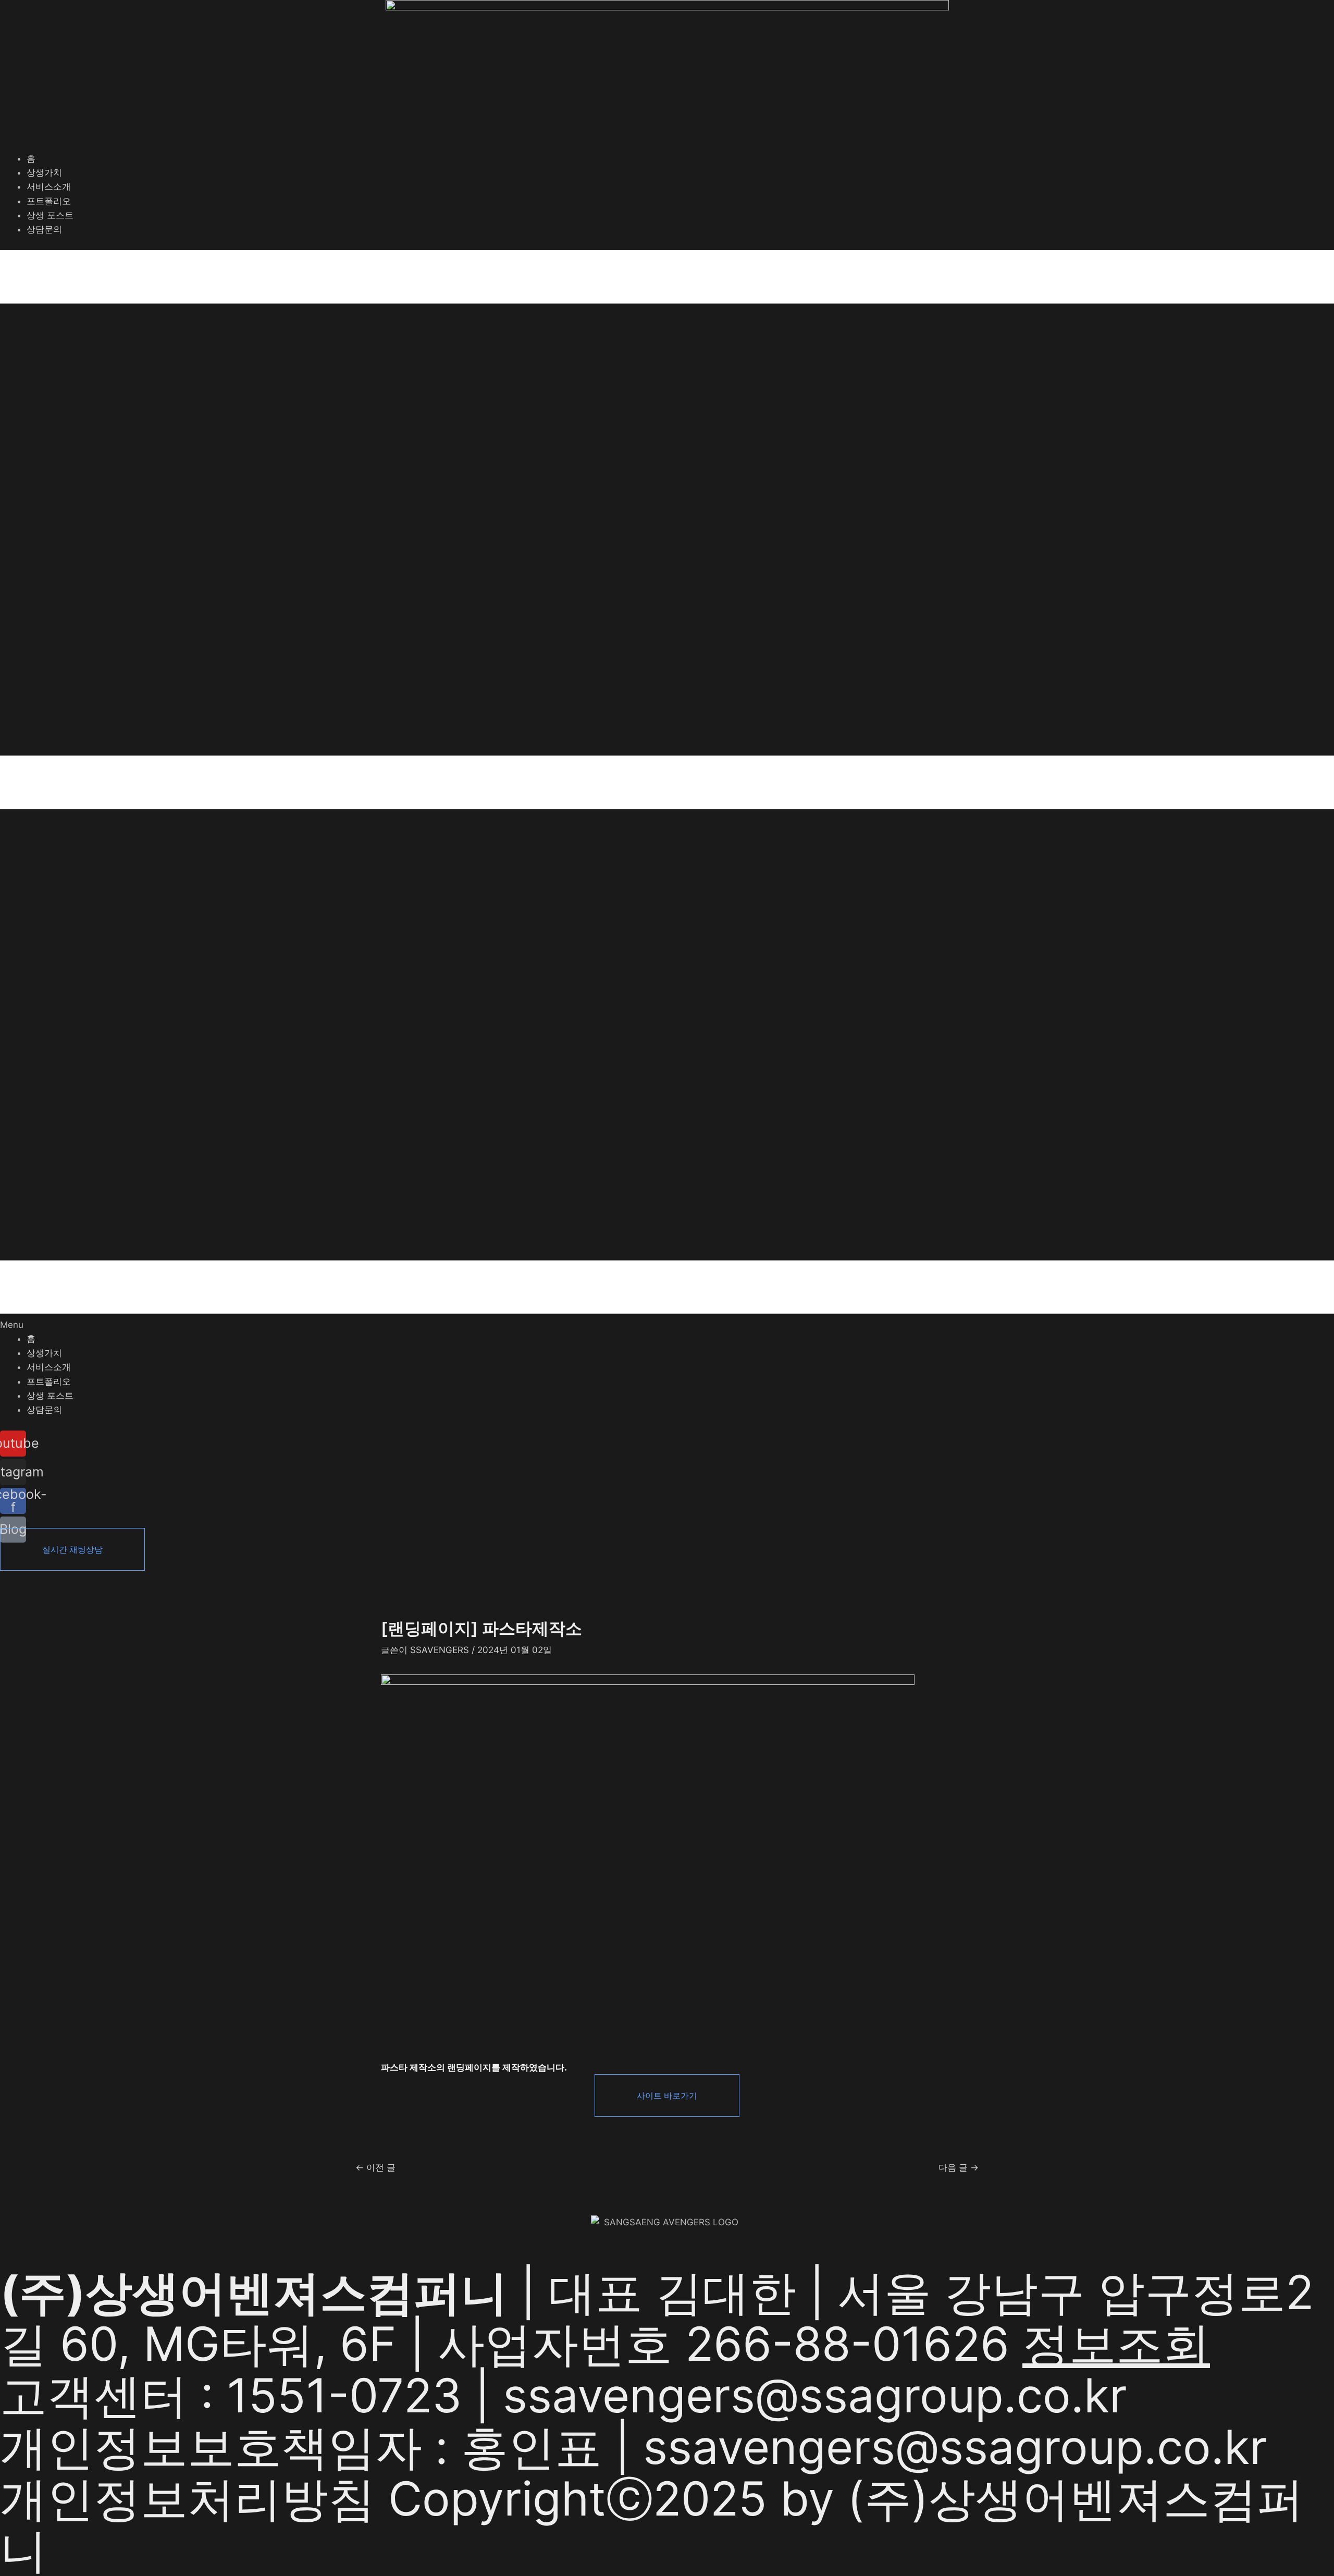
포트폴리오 (49, 201)
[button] (667, 791)
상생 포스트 (50, 215)
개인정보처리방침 (188, 2499)
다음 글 (959, 2168)
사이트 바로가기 (667, 2096)
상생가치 (44, 172)
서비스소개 (49, 187)
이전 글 (375, 2168)
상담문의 (44, 229)
